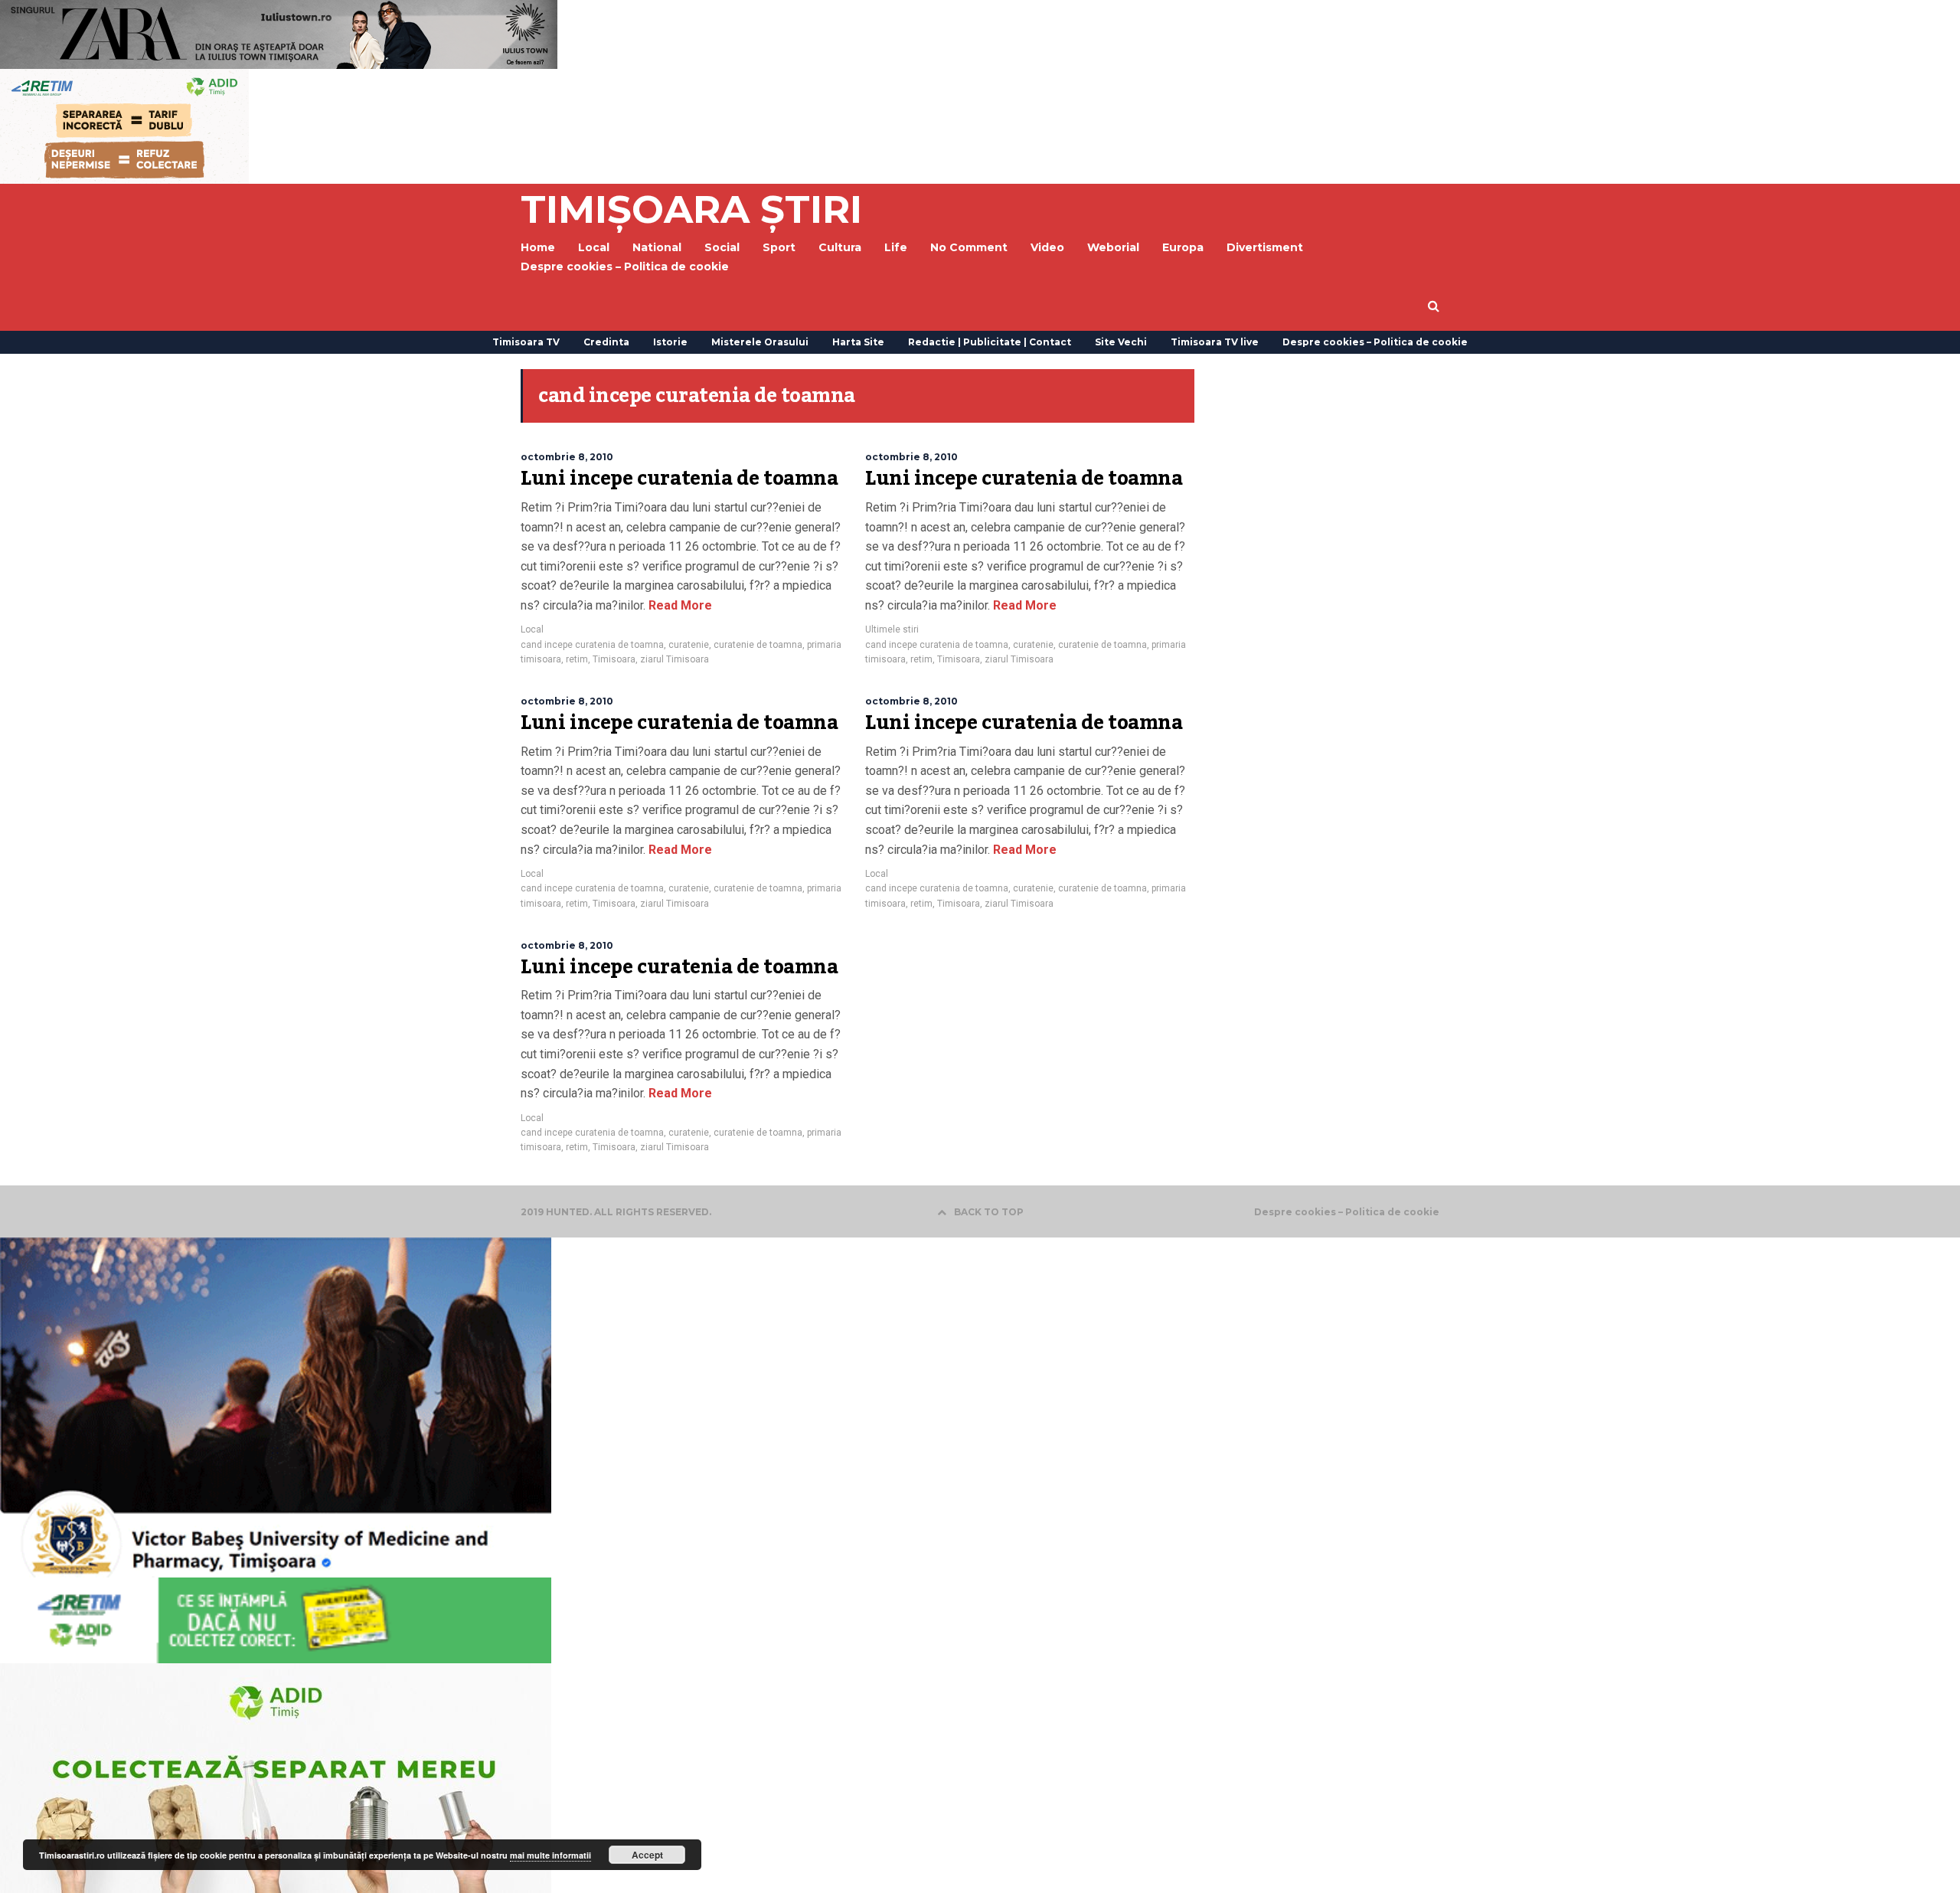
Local (532, 629)
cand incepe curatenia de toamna (592, 645)
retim (577, 659)
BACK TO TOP (989, 1212)
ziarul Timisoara (675, 659)
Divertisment (1265, 247)
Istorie (670, 342)
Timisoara (614, 659)
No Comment (969, 247)
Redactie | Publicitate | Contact (990, 342)
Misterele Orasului (760, 342)
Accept (647, 1855)
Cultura (840, 247)
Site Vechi (1121, 342)
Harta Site (858, 342)
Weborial (1113, 247)
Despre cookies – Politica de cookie (625, 266)
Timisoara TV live (1215, 342)
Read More (679, 605)
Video (1047, 247)
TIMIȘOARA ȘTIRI (691, 209)
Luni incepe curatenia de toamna (679, 479)
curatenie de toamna (758, 645)
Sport (779, 247)
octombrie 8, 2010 (567, 457)
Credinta (606, 342)
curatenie (689, 645)
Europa (1183, 247)
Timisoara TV (526, 342)
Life (896, 247)
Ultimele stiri (892, 629)
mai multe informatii (550, 1855)
